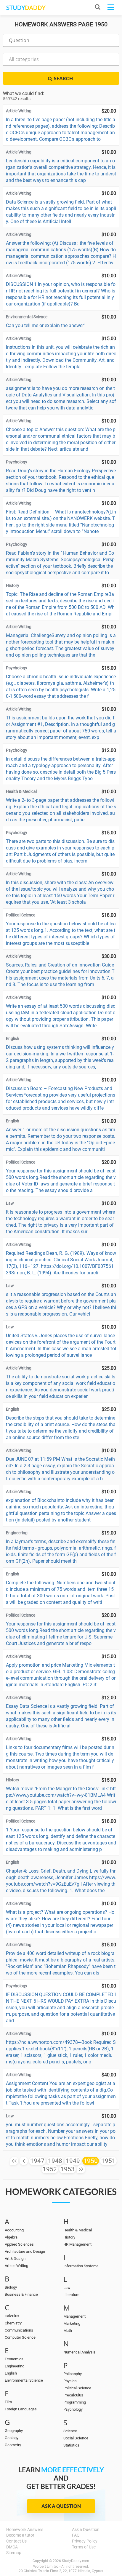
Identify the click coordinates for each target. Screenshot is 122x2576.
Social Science (76, 2438)
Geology (12, 2438)
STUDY (26, 8)
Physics (70, 2381)
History (69, 2237)
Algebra (11, 2237)
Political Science (77, 2388)
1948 (55, 2161)
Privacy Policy (85, 2541)
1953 (68, 2169)
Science (70, 2431)
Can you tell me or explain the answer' (45, 325)
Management (74, 2316)
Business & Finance (21, 2294)
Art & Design (15, 2259)
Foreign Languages (21, 2409)
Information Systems (81, 2266)
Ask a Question (61, 2506)
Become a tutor (20, 2535)
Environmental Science (24, 2380)
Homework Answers (25, 2529)
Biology (11, 2287)
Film (8, 2402)
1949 (73, 2161)
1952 (50, 2169)
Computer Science (20, 2337)
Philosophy (73, 2374)
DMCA (12, 2547)
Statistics (71, 2445)
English (11, 2373)
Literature (71, 2295)
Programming (75, 2402)
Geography (14, 2431)
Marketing (72, 2323)
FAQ (76, 2535)
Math (68, 2331)
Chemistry (13, 2323)
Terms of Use (84, 2547)
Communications (19, 2330)
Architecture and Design (25, 2251)
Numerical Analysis (80, 2352)
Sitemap (14, 2553)
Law (67, 2288)
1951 (108, 2161)
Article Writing (16, 2266)
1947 (37, 2161)
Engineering (15, 2366)
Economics (14, 2359)
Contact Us (16, 2541)
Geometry (13, 2445)
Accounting (14, 2230)
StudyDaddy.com (76, 2561)
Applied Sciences (19, 2244)
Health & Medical (78, 2230)
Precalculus (73, 2395)
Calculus (12, 2316)
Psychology (73, 2409)
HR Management (77, 2244)
